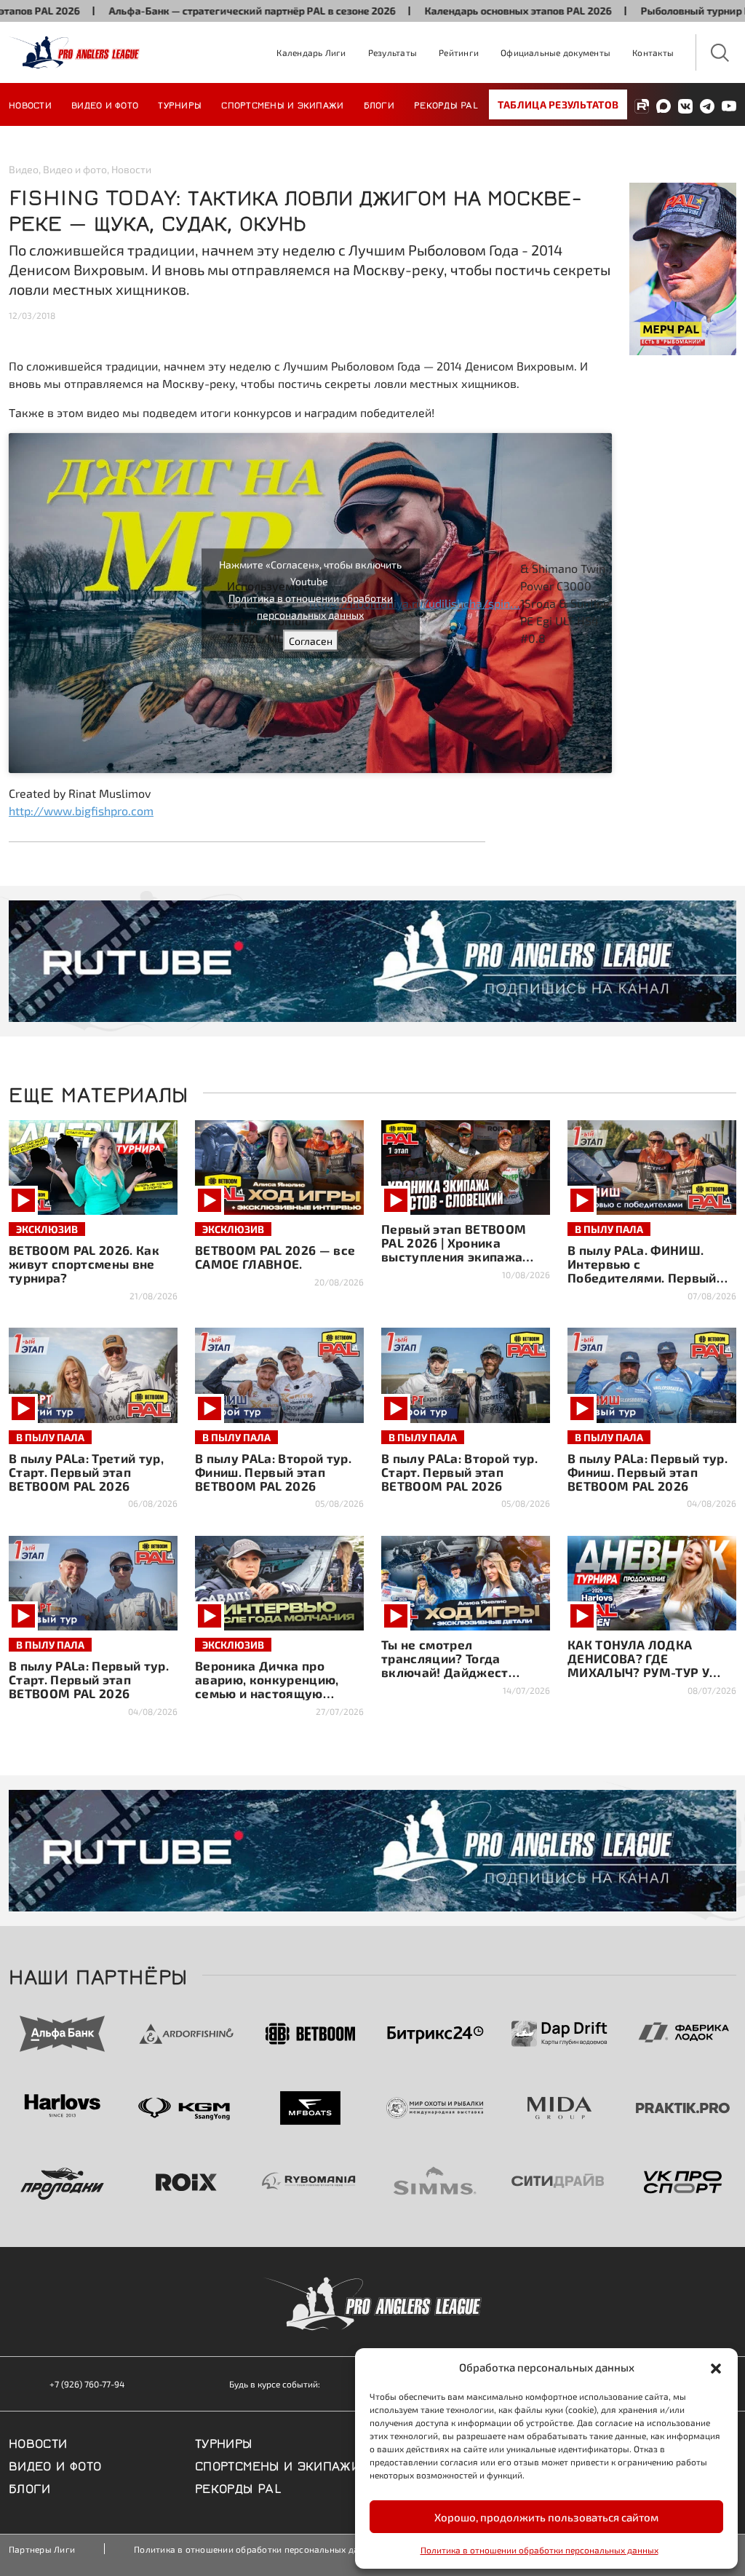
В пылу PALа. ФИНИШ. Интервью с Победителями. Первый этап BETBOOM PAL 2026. (645, 1271)
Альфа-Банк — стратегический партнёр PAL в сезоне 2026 (186, 11)
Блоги (379, 104)
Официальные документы (555, 52)
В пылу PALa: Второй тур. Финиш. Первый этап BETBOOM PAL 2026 (273, 1472)
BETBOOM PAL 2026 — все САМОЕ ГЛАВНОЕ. (275, 1257)
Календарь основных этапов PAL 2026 (451, 11)
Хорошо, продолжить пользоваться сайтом (546, 2517)
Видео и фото (105, 104)
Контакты (653, 52)
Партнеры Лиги (42, 2549)
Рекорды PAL (446, 104)
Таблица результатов (558, 104)
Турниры (180, 104)
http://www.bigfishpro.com (81, 811)
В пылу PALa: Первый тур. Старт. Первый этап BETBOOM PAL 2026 (89, 1679)
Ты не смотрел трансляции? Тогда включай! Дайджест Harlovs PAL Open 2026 (453, 1665)
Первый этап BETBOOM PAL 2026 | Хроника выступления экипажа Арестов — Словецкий (454, 1249)
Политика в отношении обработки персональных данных (539, 2550)
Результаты (393, 52)
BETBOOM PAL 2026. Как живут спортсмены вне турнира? (84, 1264)
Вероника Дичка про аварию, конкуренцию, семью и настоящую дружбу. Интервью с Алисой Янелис (267, 1693)
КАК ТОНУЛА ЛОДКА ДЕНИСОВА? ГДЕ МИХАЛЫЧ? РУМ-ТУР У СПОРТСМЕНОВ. (638, 1665)
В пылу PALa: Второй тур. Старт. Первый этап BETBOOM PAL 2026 (459, 1472)
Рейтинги (459, 52)
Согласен (311, 640)
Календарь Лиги (311, 52)
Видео (24, 169)
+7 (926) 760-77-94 (87, 2384)
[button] (716, 2367)
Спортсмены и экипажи (282, 104)
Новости (30, 104)
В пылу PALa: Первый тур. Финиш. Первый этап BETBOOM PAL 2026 (648, 1472)
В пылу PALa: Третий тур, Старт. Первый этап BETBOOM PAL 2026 (86, 1472)
